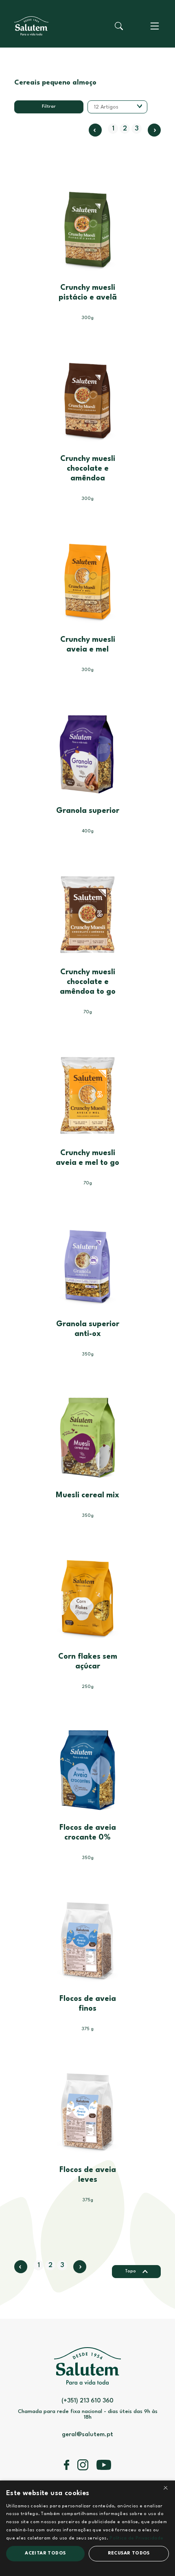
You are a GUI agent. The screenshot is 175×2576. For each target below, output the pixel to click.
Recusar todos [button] (129, 2553)
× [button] (166, 2489)
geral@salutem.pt (87, 2435)
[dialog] (87, 2528)
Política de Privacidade (136, 2538)
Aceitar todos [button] (45, 2553)
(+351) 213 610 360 (87, 2401)
